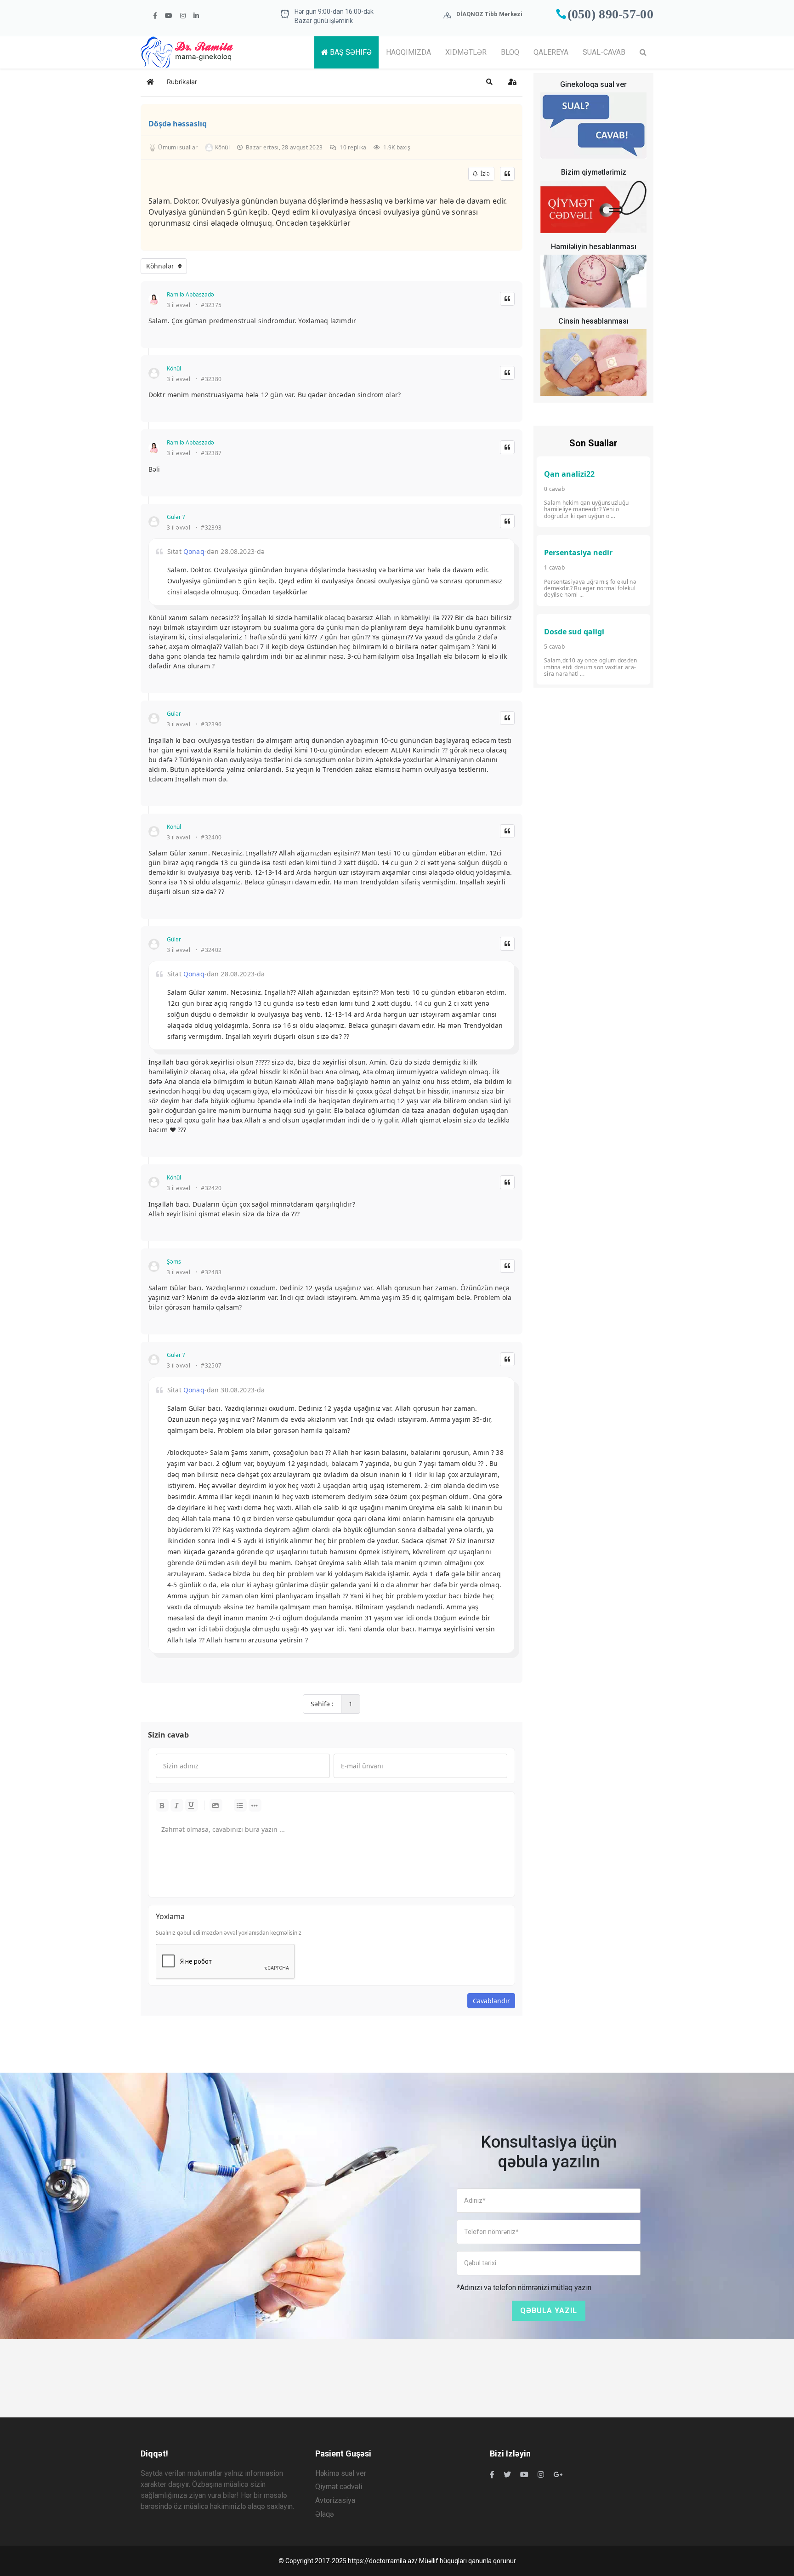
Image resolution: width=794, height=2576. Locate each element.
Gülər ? (176, 517)
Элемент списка (255, 1805)
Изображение (216, 1805)
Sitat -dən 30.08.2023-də (216, 1390)
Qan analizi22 (569, 474)
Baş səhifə (350, 52)
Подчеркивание (192, 1805)
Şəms (174, 1262)
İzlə (484, 174)
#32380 (211, 379)
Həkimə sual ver (341, 2473)
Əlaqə (324, 2514)
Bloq (510, 52)
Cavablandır (491, 2001)
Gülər (174, 714)
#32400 (211, 838)
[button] (489, 82)
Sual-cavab (604, 52)
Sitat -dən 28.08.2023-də (216, 551)
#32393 (211, 528)
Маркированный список (240, 1805)
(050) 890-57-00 (611, 14)
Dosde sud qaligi (574, 632)
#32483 (211, 1272)
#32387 (211, 453)
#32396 (211, 724)
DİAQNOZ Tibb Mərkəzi (489, 14)
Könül (174, 368)
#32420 (211, 1188)
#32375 (211, 305)
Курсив (177, 1805)
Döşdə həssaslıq (178, 124)
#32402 (211, 950)
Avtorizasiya (335, 2500)
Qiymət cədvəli (339, 2487)
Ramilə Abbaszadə (190, 294)
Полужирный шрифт (162, 1805)
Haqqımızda (408, 52)
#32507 (211, 1366)
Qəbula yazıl (549, 2311)
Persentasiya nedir (578, 553)
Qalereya (551, 52)
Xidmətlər (466, 52)
